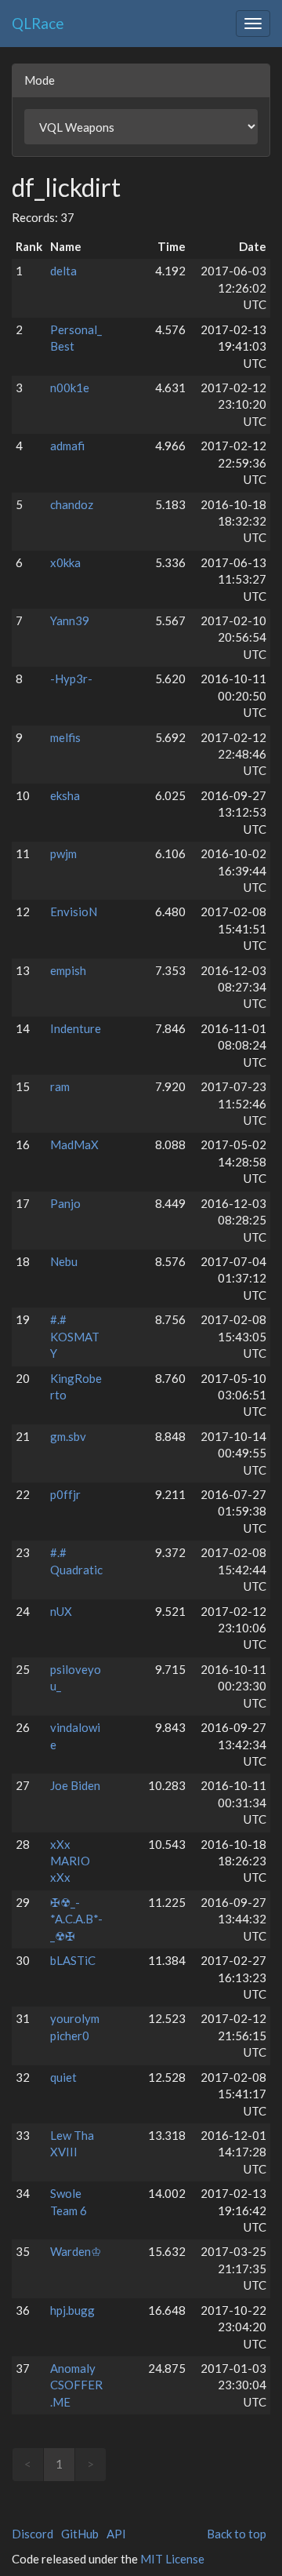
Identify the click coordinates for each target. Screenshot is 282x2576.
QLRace (38, 23)
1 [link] (59, 2464)
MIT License (172, 2559)
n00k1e (70, 387)
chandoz (72, 504)
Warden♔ (76, 2251)
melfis (65, 737)
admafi (67, 446)
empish (68, 970)
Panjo (65, 1203)
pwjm (63, 853)
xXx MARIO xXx (70, 1861)
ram (60, 1086)
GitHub (80, 2534)
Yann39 (70, 620)
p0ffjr (65, 1494)
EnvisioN (74, 911)
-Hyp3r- (71, 679)
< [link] (28, 2464)
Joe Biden (75, 1785)
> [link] (90, 2464)
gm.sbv (68, 1436)
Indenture (76, 1028)
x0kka (65, 562)
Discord (33, 2534)
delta (63, 271)
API (116, 2534)
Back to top (237, 2534)
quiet (63, 2077)
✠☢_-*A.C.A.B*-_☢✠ (76, 1919)
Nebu (64, 1261)
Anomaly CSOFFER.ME (76, 2385)
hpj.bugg (72, 2310)
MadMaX (74, 1144)
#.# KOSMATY (75, 1336)
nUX (61, 1611)
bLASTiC (73, 1960)
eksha (65, 795)
